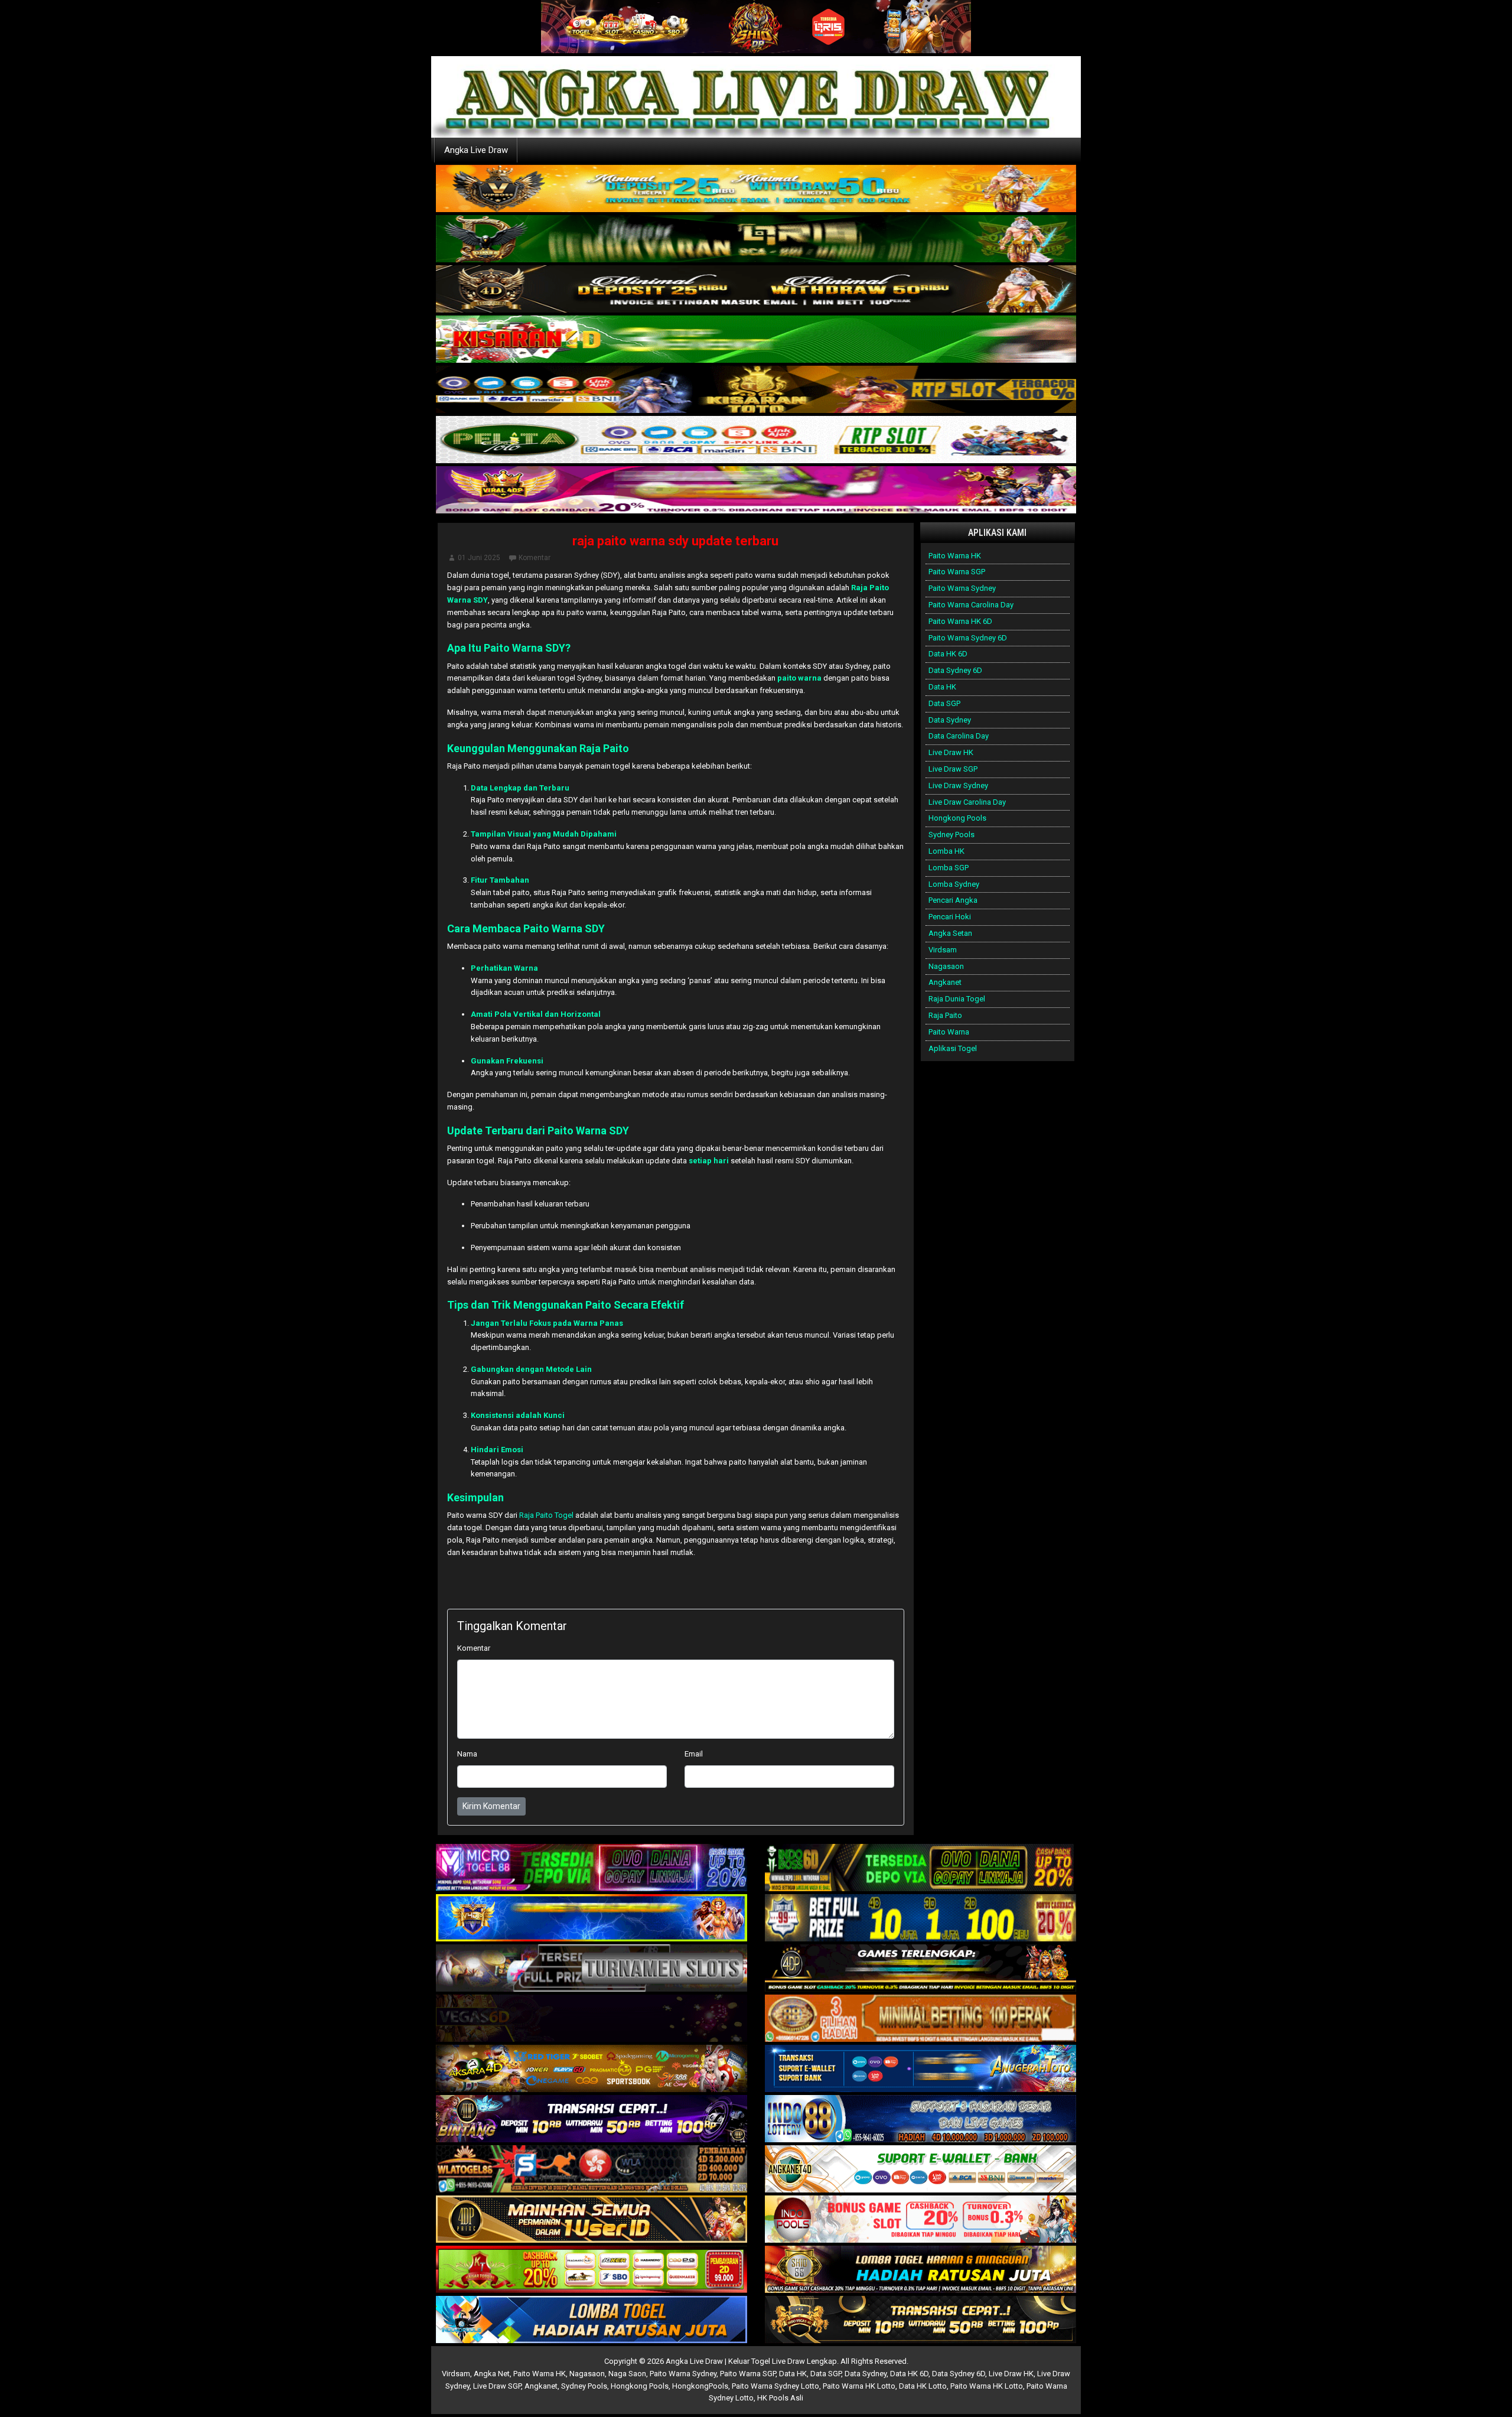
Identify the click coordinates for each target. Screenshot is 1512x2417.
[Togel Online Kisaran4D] (756, 339)
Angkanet (945, 982)
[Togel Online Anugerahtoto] (920, 2069)
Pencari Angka (953, 900)
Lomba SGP (949, 868)
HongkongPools (700, 2386)
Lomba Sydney (954, 884)
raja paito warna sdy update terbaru (675, 541)
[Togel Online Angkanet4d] (920, 2170)
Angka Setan (950, 933)
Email (694, 1754)
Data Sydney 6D (955, 670)
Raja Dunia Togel (957, 999)
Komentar (535, 558)
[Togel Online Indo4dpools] (592, 2320)
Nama (467, 1754)
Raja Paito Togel (546, 1515)
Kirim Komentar (491, 1806)
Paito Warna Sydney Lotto (775, 2386)
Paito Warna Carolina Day (971, 605)
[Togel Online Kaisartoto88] (592, 2270)
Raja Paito (945, 1015)
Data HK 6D (948, 654)
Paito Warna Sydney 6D (968, 638)
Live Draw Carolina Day (967, 802)
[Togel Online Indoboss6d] (920, 1868)
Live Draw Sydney (958, 785)
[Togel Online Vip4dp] (920, 1969)
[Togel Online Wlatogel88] (592, 2170)
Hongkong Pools (957, 818)
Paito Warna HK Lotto (859, 2386)
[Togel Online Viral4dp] (756, 490)
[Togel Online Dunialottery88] (920, 2019)
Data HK (942, 687)
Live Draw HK (951, 752)
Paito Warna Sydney (962, 588)
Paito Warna (949, 1032)
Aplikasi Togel (953, 1048)
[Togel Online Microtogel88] (592, 1868)
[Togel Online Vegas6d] (592, 2019)
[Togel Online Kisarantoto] (756, 390)
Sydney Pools (951, 835)
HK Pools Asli (780, 2398)
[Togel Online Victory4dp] (592, 1919)
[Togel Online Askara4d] (592, 2069)
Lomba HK (946, 851)
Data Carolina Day (959, 736)
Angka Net (492, 2374)
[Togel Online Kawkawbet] (592, 1969)
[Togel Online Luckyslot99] (920, 1919)
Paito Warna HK (955, 556)
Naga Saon (627, 2374)
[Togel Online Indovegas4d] (920, 2320)
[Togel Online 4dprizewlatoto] (592, 2220)
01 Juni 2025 (479, 558)
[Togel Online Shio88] (920, 2270)
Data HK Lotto (923, 2386)
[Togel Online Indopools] (920, 2220)
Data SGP (944, 703)
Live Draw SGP (953, 769)
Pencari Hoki (950, 917)
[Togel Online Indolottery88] (920, 2120)
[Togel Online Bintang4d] (592, 2120)
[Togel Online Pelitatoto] (756, 440)
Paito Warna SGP (957, 572)
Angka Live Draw (476, 150)
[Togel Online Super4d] (756, 289)
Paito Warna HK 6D (960, 621)
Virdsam (943, 950)
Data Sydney (950, 720)
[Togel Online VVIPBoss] (756, 189)
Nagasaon (946, 966)
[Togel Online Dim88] (756, 239)
